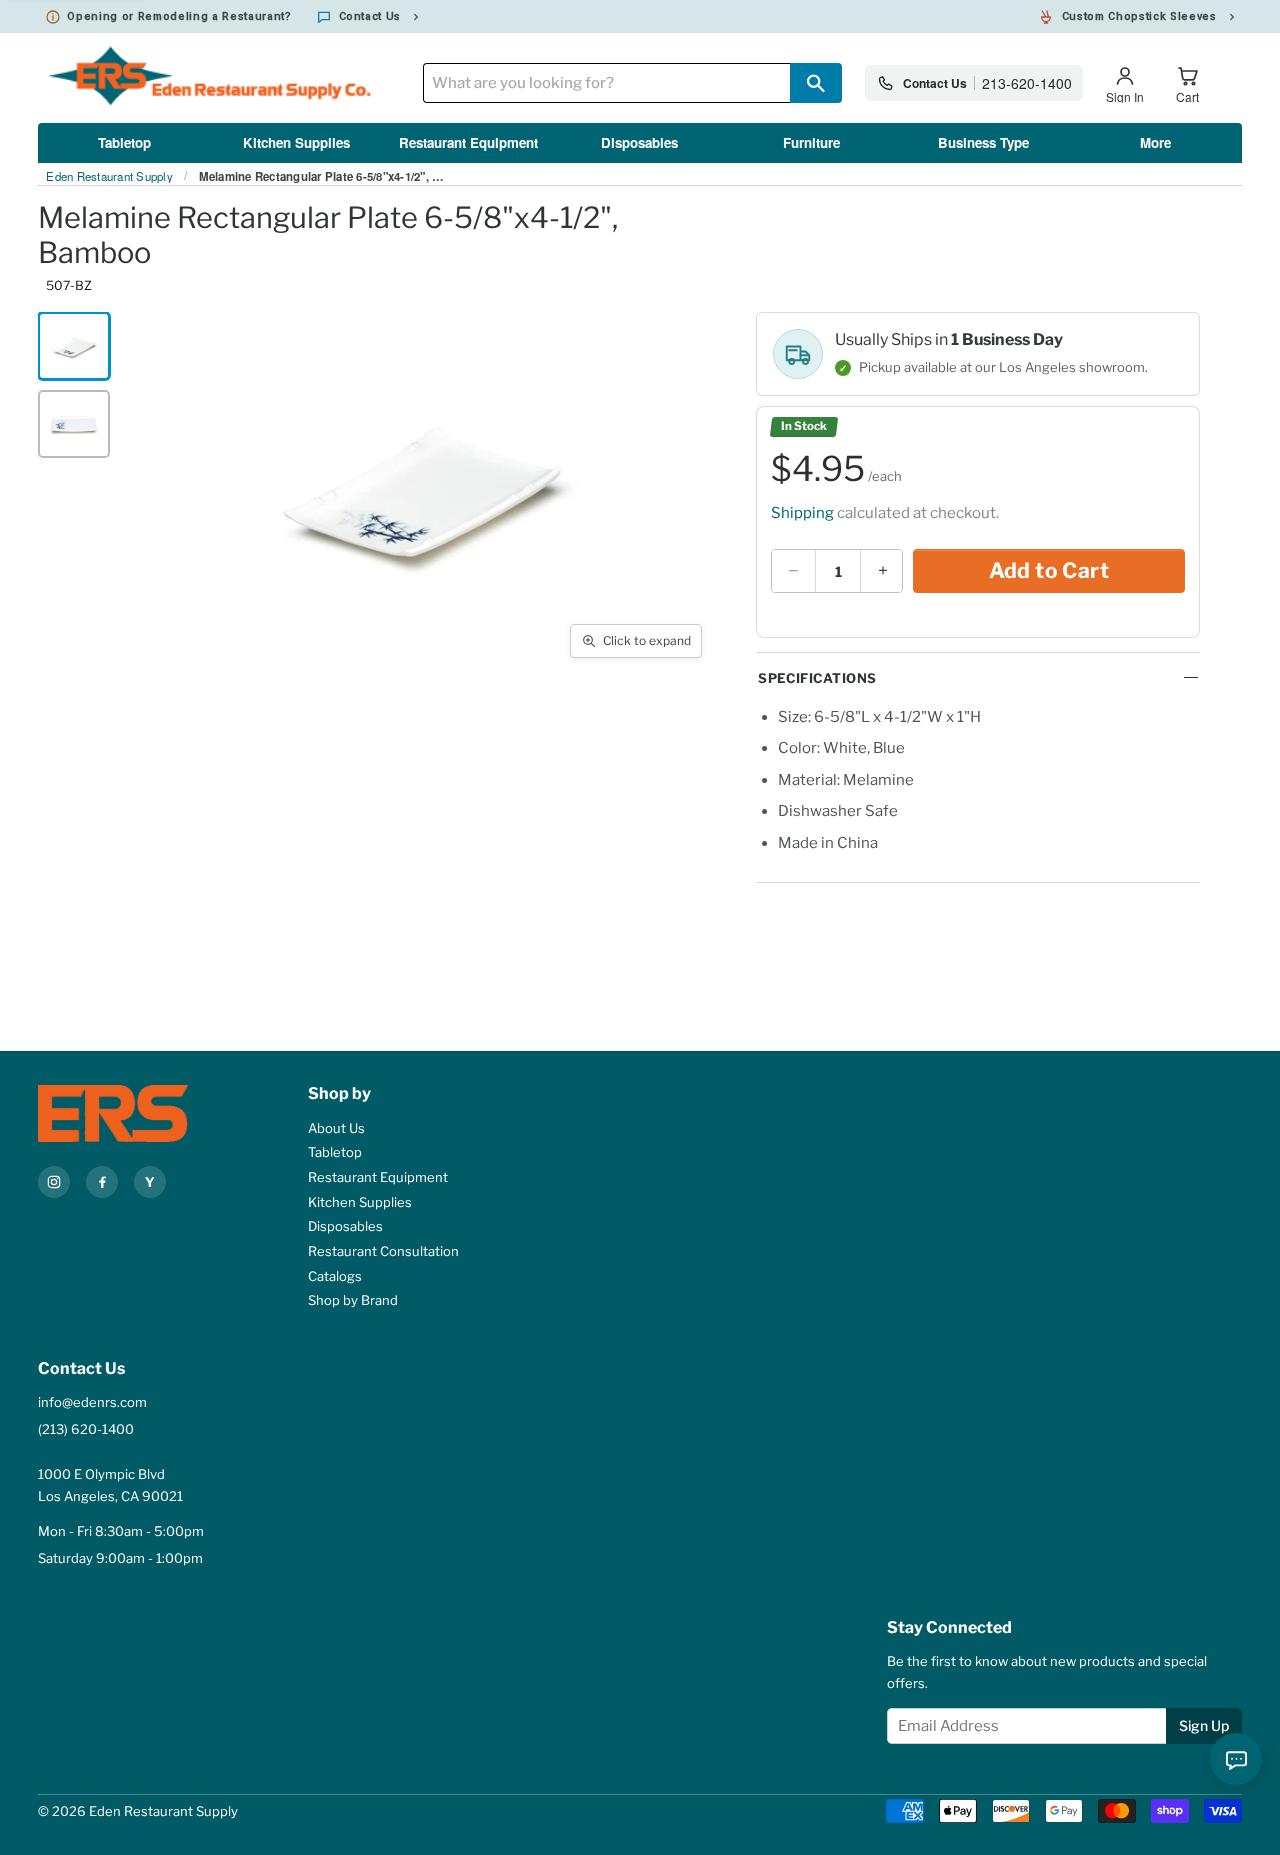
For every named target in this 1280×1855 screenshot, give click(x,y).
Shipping (802, 513)
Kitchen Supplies (296, 142)
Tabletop (124, 142)
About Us (336, 1128)
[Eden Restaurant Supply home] (133, 1113)
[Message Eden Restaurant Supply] (1236, 1759)
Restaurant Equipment (468, 142)
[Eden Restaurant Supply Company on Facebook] (102, 1182)
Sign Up (1204, 1725)
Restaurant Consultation (383, 1251)
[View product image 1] (74, 346)
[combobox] (606, 83)
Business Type (983, 142)
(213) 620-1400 (86, 1429)
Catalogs (335, 1276)
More (1155, 142)
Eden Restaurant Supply (109, 177)
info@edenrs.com (92, 1402)
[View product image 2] (74, 424)
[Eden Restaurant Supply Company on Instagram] (54, 1182)
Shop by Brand (353, 1300)
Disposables (639, 142)
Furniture (811, 142)
